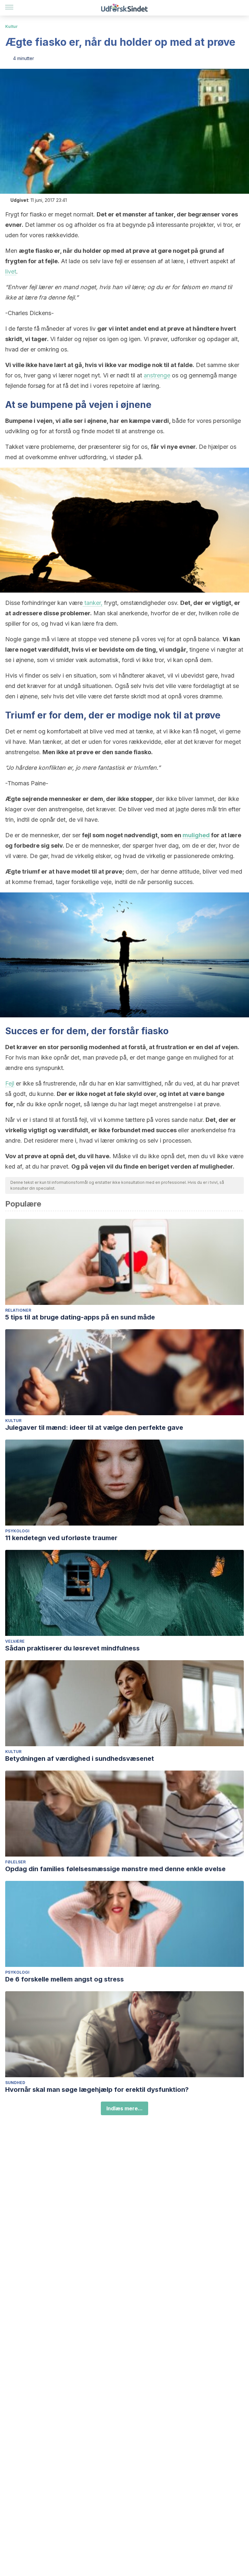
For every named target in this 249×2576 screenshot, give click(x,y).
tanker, (93, 603)
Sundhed (15, 2083)
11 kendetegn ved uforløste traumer (61, 1538)
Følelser (15, 1862)
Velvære (15, 1641)
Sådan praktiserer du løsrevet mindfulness (72, 1648)
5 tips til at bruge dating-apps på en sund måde (80, 1317)
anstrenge (157, 375)
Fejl (10, 1083)
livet (11, 271)
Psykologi (17, 1531)
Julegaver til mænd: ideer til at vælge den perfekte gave (94, 1428)
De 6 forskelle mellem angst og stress (65, 1979)
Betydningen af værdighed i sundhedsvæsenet (80, 1759)
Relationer (18, 1310)
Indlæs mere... (124, 2108)
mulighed (196, 835)
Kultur (12, 26)
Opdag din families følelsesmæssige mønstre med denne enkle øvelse (115, 1869)
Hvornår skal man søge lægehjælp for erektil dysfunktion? (97, 2090)
